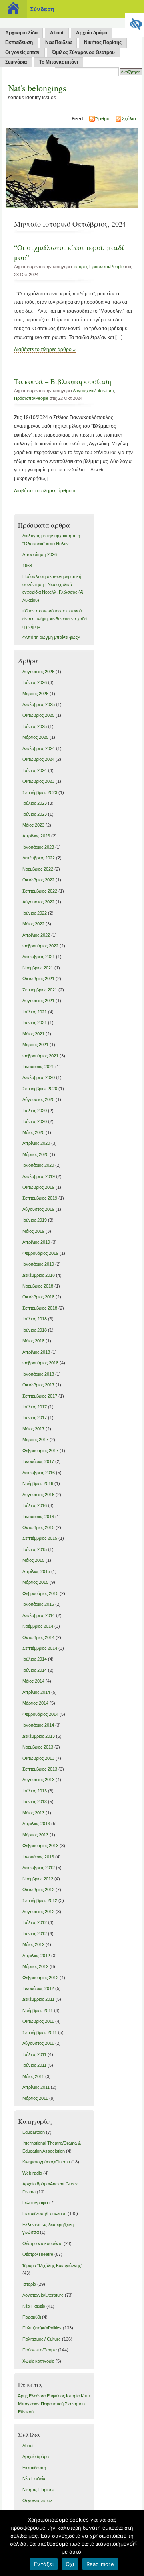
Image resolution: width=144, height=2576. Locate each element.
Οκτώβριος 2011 (38, 2021)
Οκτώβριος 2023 (38, 781)
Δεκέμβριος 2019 (39, 1176)
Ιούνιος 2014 (35, 1670)
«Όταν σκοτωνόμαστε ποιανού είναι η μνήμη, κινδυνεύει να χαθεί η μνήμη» (55, 619)
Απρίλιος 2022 (36, 935)
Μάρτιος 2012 (35, 1966)
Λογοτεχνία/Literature (93, 391)
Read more (100, 2564)
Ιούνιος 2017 (35, 1418)
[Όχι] (134, 2543)
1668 (27, 566)
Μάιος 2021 (33, 1034)
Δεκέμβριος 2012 (39, 1868)
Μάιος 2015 (33, 1560)
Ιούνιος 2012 (35, 1934)
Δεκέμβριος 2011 (38, 1999)
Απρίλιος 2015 (36, 1571)
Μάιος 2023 (33, 825)
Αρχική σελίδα (21, 33)
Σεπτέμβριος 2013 (40, 1769)
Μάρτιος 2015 (35, 1582)
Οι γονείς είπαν (22, 52)
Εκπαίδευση (19, 42)
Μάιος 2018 (33, 1341)
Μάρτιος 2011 (35, 2098)
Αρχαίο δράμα (92, 33)
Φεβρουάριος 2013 (40, 1846)
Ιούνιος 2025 (35, 726)
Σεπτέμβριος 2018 (40, 1308)
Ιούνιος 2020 (35, 1121)
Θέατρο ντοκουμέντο (42, 2243)
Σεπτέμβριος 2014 (40, 1648)
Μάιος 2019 (33, 1231)
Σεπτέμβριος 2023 (40, 792)
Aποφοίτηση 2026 (40, 554)
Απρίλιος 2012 (36, 1956)
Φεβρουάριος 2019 (40, 1253)
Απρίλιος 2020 (36, 1143)
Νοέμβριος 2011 (38, 2010)
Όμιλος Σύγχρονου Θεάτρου (83, 52)
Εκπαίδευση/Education (44, 2213)
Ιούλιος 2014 (35, 1659)
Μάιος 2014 (33, 1681)
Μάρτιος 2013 (35, 1835)
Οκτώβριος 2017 (38, 1385)
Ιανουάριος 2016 (38, 1517)
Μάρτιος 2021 (35, 1045)
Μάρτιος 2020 (35, 1154)
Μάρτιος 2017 (35, 1440)
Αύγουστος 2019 (38, 1209)
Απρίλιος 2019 (36, 1242)
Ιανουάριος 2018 (38, 1374)
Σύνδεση (42, 9)
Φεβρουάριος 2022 (40, 946)
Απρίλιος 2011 (36, 2087)
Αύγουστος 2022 (38, 902)
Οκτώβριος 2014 (38, 1637)
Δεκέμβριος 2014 (39, 1615)
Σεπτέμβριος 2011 (40, 2032)
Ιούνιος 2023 (35, 814)
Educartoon (34, 2132)
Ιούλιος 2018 (35, 1319)
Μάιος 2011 (33, 2076)
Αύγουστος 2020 (38, 1099)
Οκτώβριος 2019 (38, 1187)
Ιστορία (80, 267)
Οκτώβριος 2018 (38, 1297)
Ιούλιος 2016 (35, 1505)
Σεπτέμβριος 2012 (40, 1900)
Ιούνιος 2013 (35, 1802)
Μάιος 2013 (33, 1813)
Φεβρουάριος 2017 (40, 1451)
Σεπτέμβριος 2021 (40, 990)
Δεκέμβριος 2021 (39, 957)
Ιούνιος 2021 (35, 1023)
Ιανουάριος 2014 (38, 1725)
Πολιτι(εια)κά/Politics (42, 2328)
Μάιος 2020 (33, 1132)
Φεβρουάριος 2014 (40, 1714)
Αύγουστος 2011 (38, 2043)
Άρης (23, 2396)
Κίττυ (85, 2396)
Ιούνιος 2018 (35, 1330)
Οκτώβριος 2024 (38, 759)
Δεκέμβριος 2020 (39, 1077)
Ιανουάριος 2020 (38, 1165)
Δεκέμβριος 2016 (39, 1473)
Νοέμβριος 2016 (38, 1483)
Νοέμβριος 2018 (38, 1286)
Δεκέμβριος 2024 (39, 748)
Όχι (70, 2564)
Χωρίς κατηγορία (38, 2361)
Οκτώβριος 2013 (38, 1758)
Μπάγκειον (29, 2404)
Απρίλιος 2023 (36, 836)
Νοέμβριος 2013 (38, 1747)
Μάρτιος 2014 (35, 1703)
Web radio (32, 2173)
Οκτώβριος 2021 (38, 979)
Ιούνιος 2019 (35, 1220)
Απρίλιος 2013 (36, 1824)
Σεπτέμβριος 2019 (40, 1198)
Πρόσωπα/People (106, 267)
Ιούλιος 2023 (35, 803)
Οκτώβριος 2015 (38, 1527)
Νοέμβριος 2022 (38, 869)
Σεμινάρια (16, 62)
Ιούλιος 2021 (35, 1012)
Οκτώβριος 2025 (38, 715)
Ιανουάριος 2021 (38, 1067)
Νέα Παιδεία (58, 42)
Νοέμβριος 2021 (38, 968)
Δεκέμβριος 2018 (39, 1275)
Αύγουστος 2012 (38, 1912)
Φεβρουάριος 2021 (40, 1056)
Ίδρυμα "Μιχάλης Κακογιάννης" (52, 2265)
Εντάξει (44, 2564)
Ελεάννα (37, 2396)
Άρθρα (102, 119)
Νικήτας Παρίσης (103, 42)
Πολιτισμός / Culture (42, 2339)
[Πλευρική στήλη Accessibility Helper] (134, 22)
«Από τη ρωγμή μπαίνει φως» (51, 637)
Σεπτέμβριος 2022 (40, 891)
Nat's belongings (37, 88)
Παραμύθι (32, 2317)
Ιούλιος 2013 (35, 1791)
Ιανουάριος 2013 (38, 1857)
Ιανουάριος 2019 (38, 1264)
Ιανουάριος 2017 (38, 1461)
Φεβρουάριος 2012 (40, 1978)
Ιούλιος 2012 (35, 1922)
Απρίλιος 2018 (36, 1352)
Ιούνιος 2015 (35, 1549)
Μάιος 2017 (33, 1429)
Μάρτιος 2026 (35, 694)
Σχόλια (129, 119)
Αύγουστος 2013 (38, 1780)
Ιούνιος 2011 (34, 2065)
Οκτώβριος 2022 (38, 880)
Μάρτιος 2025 (35, 737)
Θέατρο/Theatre (38, 2254)
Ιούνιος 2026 (35, 682)
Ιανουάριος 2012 (38, 1988)
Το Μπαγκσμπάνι (59, 62)
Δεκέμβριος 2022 (39, 858)
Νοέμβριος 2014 (38, 1626)
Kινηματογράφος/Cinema (46, 2162)
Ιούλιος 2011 (34, 2054)
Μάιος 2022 (33, 924)
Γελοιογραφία (35, 2203)
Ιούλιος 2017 (35, 1407)
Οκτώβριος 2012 (38, 1890)
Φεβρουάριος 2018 (40, 1363)
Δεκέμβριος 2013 (39, 1736)
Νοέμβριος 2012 (38, 1879)
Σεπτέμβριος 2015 (40, 1538)
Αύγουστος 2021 (38, 1001)
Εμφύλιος (56, 2396)
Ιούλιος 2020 (35, 1111)
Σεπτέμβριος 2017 (40, 1396)
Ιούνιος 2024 (35, 770)
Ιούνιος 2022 (35, 913)
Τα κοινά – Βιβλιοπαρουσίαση (63, 381)
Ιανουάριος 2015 (38, 1604)
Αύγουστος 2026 (38, 672)
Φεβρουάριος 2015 (40, 1593)
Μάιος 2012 (33, 1944)
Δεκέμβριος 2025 (39, 704)
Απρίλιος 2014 (36, 1692)
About (57, 33)
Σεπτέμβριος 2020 (40, 1089)
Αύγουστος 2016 (38, 1495)
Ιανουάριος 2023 (38, 847)
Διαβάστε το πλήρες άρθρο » (45, 349)
